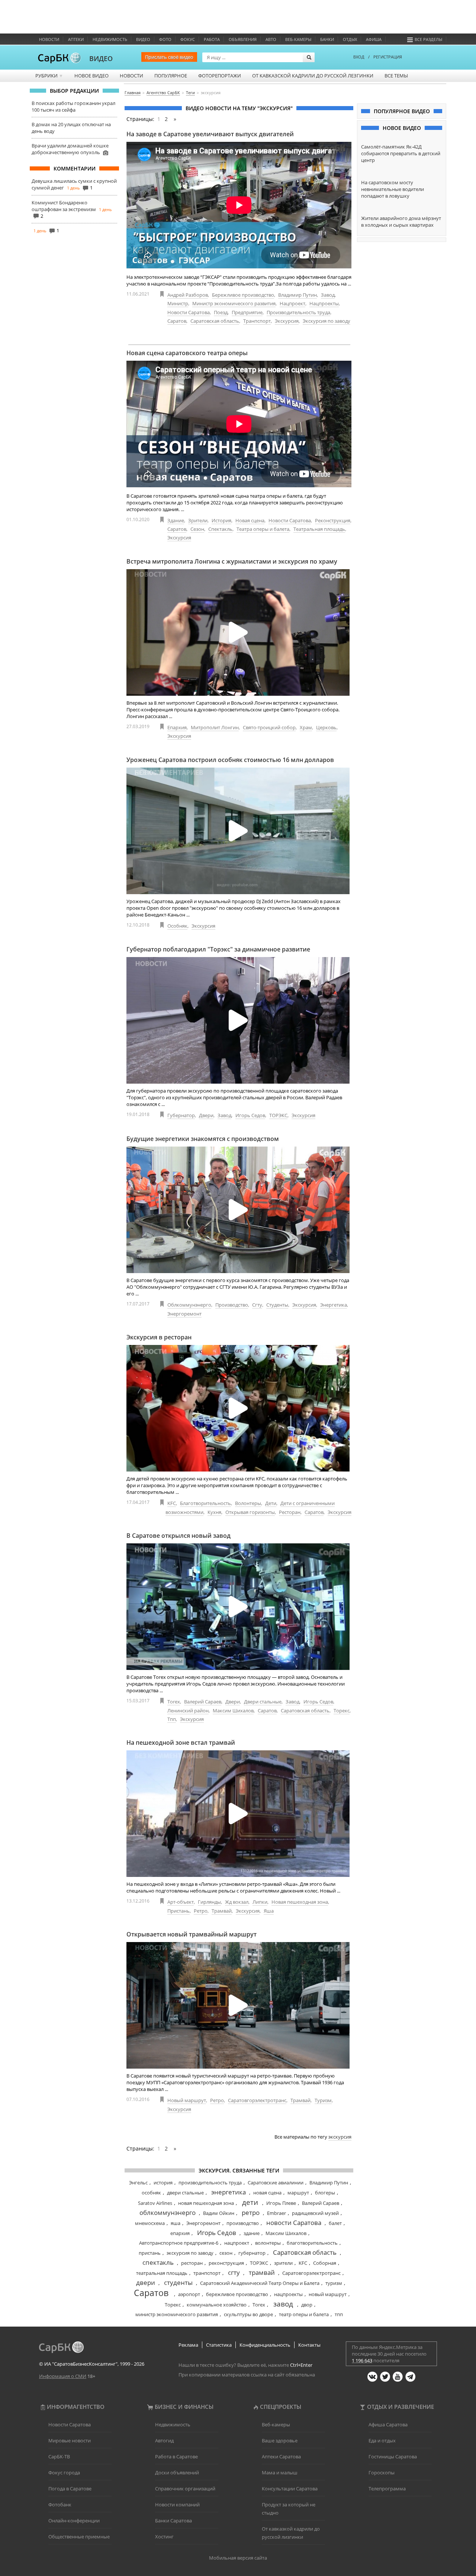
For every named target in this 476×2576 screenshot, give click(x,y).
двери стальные (185, 2193)
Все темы (396, 76)
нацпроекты (288, 2294)
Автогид (164, 2440)
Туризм (323, 2100)
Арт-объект (181, 1902)
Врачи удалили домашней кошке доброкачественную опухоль (70, 149)
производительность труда (210, 2183)
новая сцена (267, 2193)
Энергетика (334, 1305)
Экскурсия (287, 321)
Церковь (326, 727)
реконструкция (226, 2263)
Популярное (171, 76)
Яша (269, 1911)
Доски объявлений (177, 2473)
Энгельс (138, 2183)
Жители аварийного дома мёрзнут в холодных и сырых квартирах (401, 221)
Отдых (350, 39)
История (221, 520)
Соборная (325, 2263)
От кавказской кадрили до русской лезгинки (313, 76)
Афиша (374, 39)
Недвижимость (110, 39)
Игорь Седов (250, 1115)
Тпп (172, 1719)
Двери (206, 1115)
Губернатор (181, 1115)
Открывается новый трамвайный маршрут (192, 1934)
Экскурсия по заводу (327, 321)
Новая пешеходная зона (300, 1902)
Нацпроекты (324, 303)
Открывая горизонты (250, 1512)
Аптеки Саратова (281, 2457)
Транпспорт (257, 321)
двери (146, 2282)
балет (335, 2223)
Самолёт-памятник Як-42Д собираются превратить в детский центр (401, 153)
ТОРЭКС (278, 1115)
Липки (260, 1902)
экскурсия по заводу (190, 2253)
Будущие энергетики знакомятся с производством (203, 1139)
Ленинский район (188, 1711)
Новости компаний (177, 2505)
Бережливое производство (243, 295)
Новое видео (91, 76)
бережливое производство (237, 2294)
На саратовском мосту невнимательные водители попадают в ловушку (393, 189)
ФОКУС (188, 39)
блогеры (325, 2193)
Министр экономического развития (234, 303)
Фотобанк (60, 2505)
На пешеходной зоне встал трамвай (181, 1743)
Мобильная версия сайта (238, 2558)
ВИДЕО (101, 58)
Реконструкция (333, 520)
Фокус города (64, 2473)
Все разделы (428, 39)
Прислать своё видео (169, 57)
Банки (327, 39)
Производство (232, 1305)
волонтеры (268, 2243)
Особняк (177, 926)
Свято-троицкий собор (269, 727)
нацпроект (237, 2243)
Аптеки (76, 39)
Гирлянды (209, 1902)
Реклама (188, 2345)
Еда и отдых (382, 2440)
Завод (328, 295)
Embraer (276, 2213)
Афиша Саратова (388, 2424)
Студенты (277, 1305)
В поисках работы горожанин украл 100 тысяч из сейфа (73, 106)
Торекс (342, 1711)
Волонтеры (248, 1503)
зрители (283, 2263)
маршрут (298, 2193)
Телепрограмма (387, 2489)
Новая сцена (250, 520)
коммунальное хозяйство (217, 2305)
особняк (151, 2193)
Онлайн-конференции (74, 2521)
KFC (172, 1503)
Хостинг (164, 2537)
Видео (143, 39)
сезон (226, 2253)
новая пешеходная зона (206, 2203)
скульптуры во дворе (248, 2314)
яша (176, 2223)
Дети (271, 1503)
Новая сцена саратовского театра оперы (187, 353)
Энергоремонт (184, 1314)
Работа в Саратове (176, 2457)
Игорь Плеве (281, 2203)
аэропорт (189, 2294)
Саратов (177, 321)
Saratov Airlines (155, 2203)
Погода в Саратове (70, 2489)
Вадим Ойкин (219, 2213)
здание (252, 2233)
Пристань (178, 1911)
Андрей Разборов (188, 295)
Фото (165, 39)
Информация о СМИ (63, 2376)
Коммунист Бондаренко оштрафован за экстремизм (64, 206)
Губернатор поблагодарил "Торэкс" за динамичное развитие (218, 949)
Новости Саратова (189, 312)
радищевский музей (315, 2213)
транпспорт (207, 2273)
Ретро (201, 1911)
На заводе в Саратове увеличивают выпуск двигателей (210, 134)
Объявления (243, 39)
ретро (251, 2212)
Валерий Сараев (203, 1702)
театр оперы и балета (304, 2314)
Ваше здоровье (280, 2440)
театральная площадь (162, 2273)
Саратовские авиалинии (276, 2183)
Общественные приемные (79, 2537)
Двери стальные (263, 1702)
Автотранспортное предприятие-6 (179, 2243)
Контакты (309, 2345)
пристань (150, 2253)
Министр (178, 303)
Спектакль (220, 529)
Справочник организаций (185, 2489)
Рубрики (49, 76)
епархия (180, 2233)
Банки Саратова (173, 2521)
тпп (339, 2314)
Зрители (198, 520)
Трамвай (222, 1911)
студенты (178, 2282)
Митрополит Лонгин (215, 727)
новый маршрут (328, 2294)
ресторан (192, 2263)
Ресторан (290, 1512)
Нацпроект (292, 303)
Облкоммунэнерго (189, 1305)
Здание (176, 520)
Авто (271, 39)
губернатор (252, 2253)
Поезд (221, 312)
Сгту (257, 1305)
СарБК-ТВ (59, 2457)
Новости (49, 39)
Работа (212, 39)
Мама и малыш (280, 2473)
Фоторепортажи (220, 76)
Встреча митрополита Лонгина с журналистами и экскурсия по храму (232, 561)
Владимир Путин (297, 295)
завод (283, 2304)
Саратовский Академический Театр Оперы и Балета (260, 2283)
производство (243, 2223)
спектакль (158, 2262)
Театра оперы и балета (263, 529)
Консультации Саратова (290, 2489)
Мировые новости (70, 2440)
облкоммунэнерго (168, 2212)
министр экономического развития (177, 2314)
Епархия (177, 727)
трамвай (262, 2272)
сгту (234, 2272)
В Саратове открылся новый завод (178, 1536)
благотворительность (312, 2243)
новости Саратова (294, 2223)
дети (250, 2202)
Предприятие (247, 312)
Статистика (219, 2345)
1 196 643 (362, 2360)
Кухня (214, 1512)
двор (307, 2305)
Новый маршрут (187, 2100)
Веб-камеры (298, 39)
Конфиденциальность (265, 2345)
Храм (306, 727)
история (163, 2183)
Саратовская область (215, 321)
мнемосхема (150, 2223)
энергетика (229, 2192)
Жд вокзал (237, 1902)
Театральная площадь (319, 529)
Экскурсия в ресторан (159, 1337)
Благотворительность (205, 1503)
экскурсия (340, 2137)
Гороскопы (382, 2473)
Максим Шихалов (233, 1711)
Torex (174, 1702)
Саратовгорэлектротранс (257, 2100)
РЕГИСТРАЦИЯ (388, 57)
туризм (334, 2283)
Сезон (197, 529)
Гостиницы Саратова (393, 2457)
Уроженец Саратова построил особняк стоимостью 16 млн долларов (230, 760)
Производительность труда (298, 312)
